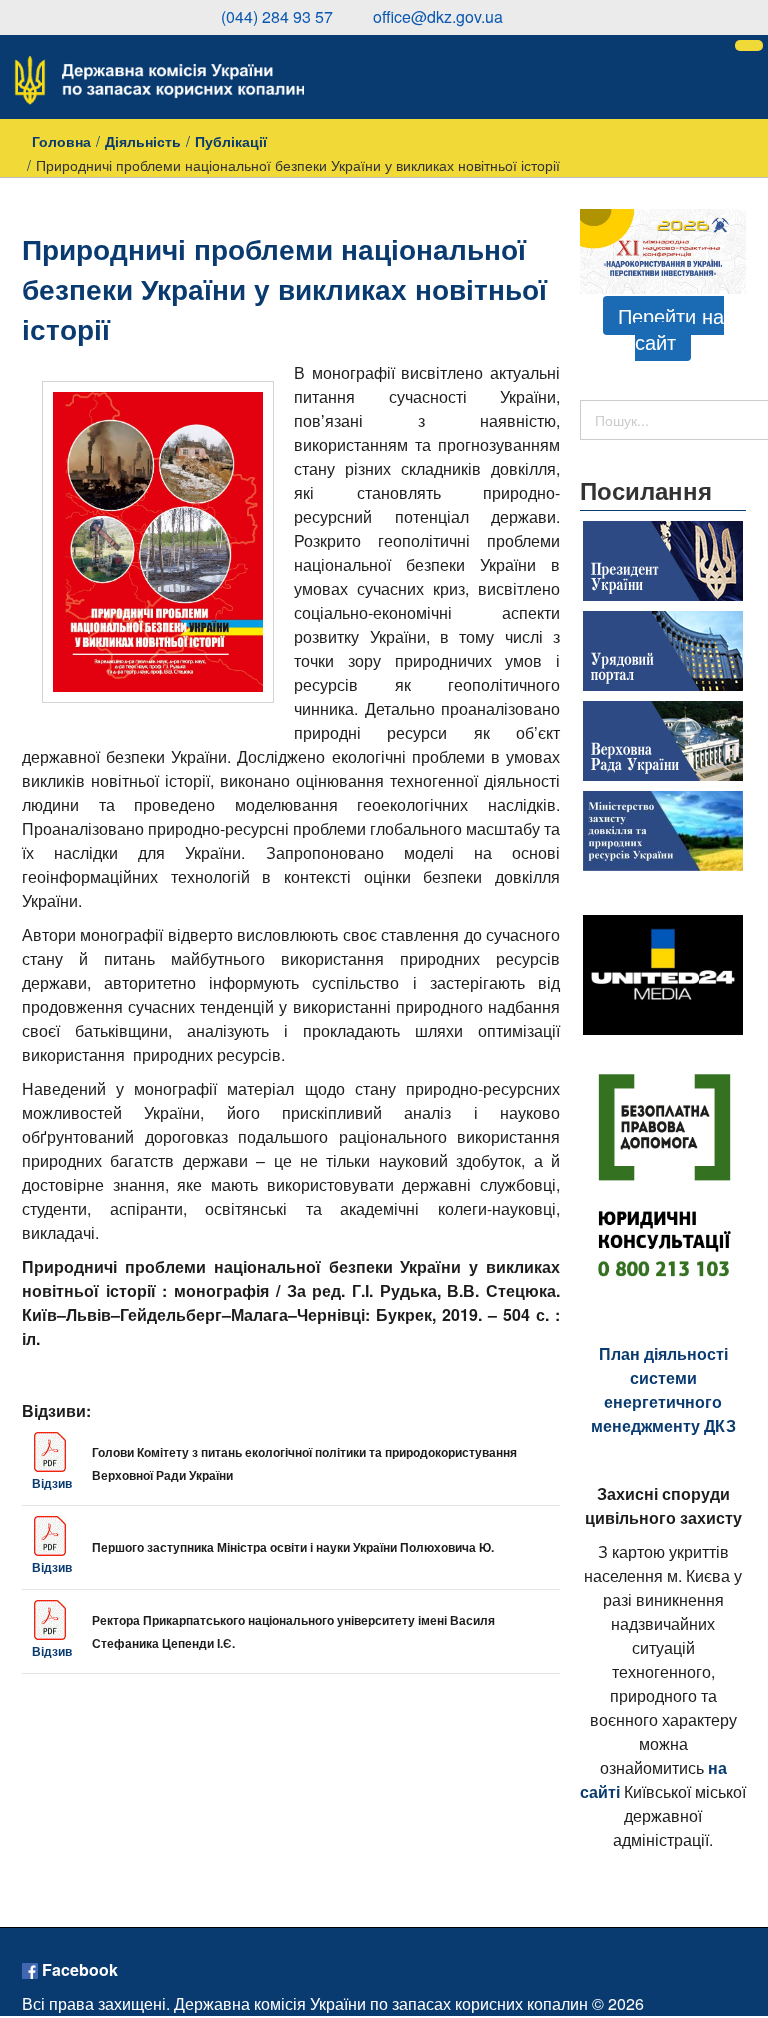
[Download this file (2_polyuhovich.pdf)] (52, 1536)
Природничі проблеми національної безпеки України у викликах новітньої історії (284, 288)
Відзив (52, 1483)
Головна (61, 141)
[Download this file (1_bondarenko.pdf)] (52, 1452)
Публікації (231, 141)
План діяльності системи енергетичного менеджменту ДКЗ (663, 1389)
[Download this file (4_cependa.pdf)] (52, 1620)
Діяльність (143, 141)
